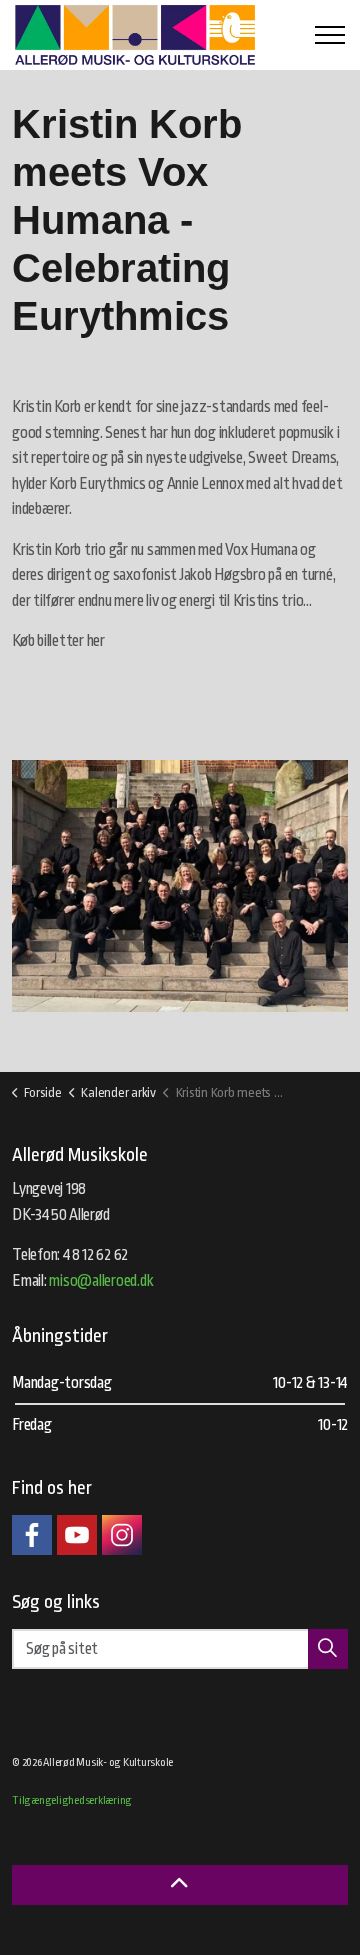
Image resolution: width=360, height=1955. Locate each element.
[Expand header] (330, 35)
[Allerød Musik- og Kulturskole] (135, 35)
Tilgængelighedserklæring (72, 1800)
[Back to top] (180, 1885)
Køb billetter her (58, 641)
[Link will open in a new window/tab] (32, 1535)
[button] (180, 886)
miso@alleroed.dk (101, 1281)
